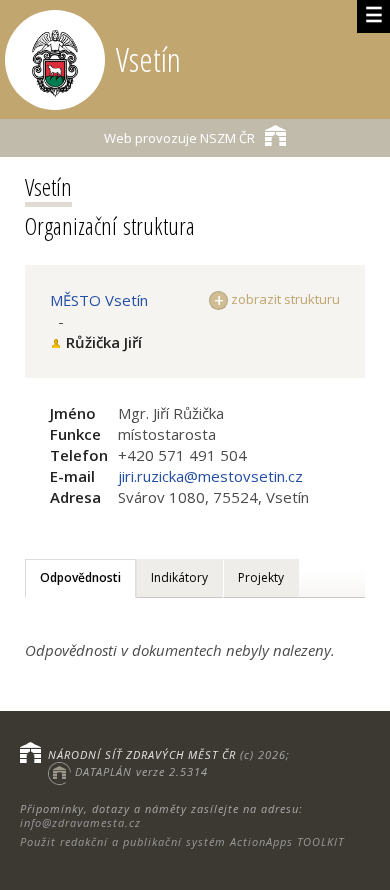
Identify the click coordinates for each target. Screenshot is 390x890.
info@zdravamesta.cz (80, 822)
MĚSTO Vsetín (99, 300)
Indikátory (179, 577)
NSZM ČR (179, 138)
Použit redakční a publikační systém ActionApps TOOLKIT (182, 841)
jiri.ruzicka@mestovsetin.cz (210, 476)
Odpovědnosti (80, 577)
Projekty (261, 577)
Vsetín (48, 186)
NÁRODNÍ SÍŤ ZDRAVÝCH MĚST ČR (142, 754)
